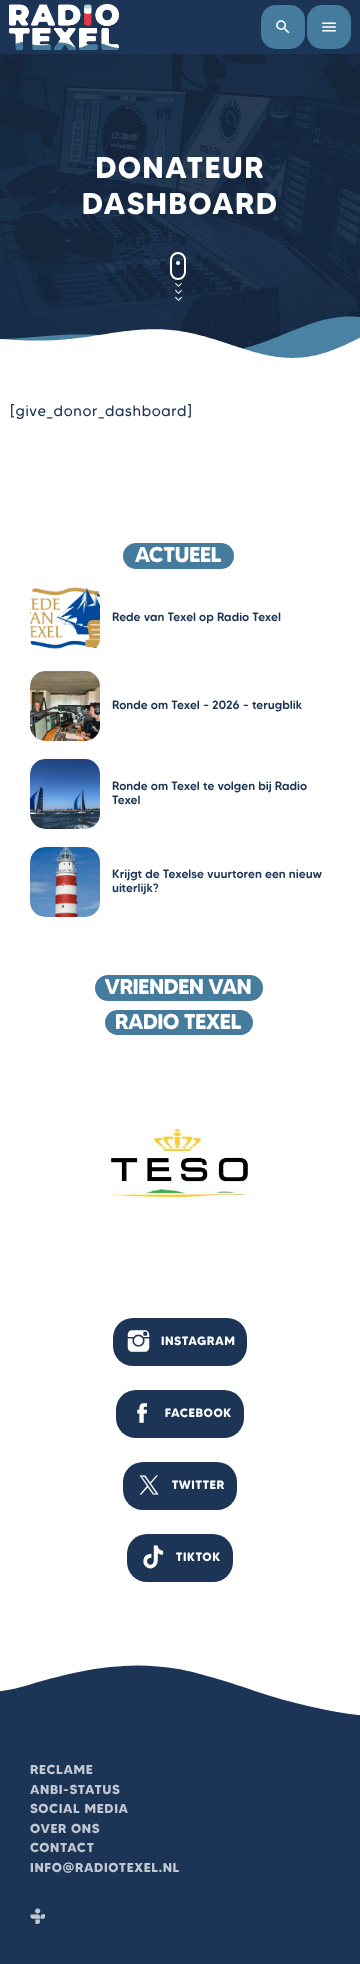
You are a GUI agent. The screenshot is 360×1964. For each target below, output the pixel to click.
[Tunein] (38, 1918)
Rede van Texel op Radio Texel (196, 617)
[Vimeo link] (64, 27)
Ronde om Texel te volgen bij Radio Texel (209, 793)
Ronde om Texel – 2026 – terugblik (207, 705)
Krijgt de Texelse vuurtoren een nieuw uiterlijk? (217, 881)
